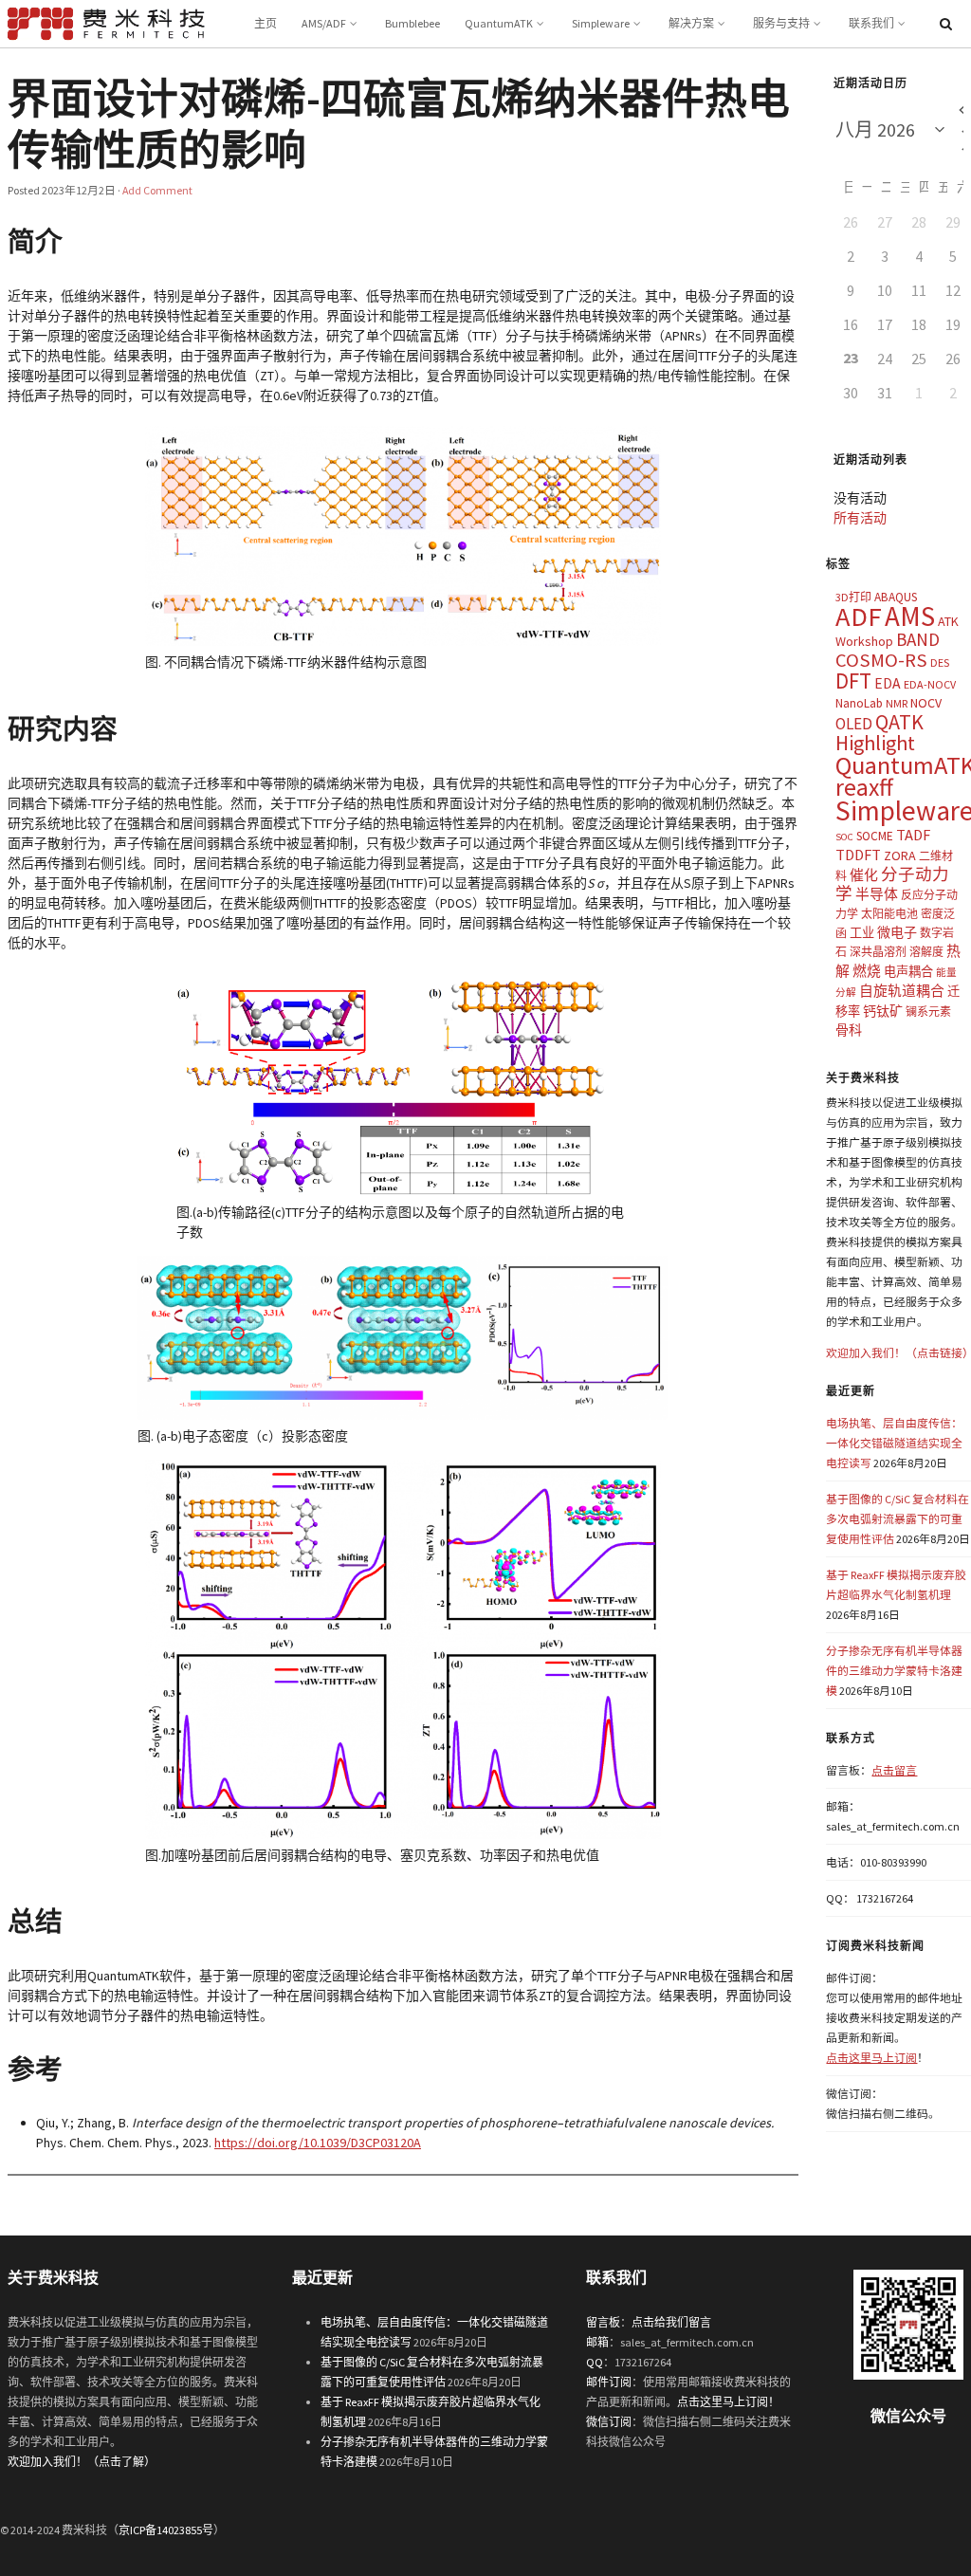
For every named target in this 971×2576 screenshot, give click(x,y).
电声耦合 (908, 972)
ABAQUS (896, 597)
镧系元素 (928, 1012)
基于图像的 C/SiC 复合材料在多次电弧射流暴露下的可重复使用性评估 (898, 1519)
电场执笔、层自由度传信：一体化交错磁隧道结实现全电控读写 (894, 1443)
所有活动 (860, 518)
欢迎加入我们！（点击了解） (82, 2462)
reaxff (864, 787)
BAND (918, 639)
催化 (864, 875)
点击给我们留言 (671, 2322)
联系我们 (871, 23)
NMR (897, 703)
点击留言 (894, 1770)
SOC (844, 837)
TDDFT (858, 855)
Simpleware (601, 23)
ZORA (900, 856)
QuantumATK (499, 23)
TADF (913, 835)
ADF (859, 616)
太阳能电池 (889, 914)
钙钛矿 (883, 1011)
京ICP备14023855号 (166, 2530)
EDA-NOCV (930, 684)
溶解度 (926, 952)
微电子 (897, 932)
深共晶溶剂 (878, 952)
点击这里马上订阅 (871, 2058)
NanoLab (859, 703)
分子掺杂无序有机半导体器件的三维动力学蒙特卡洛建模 (894, 1671)
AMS (910, 616)
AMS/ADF (324, 23)
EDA (888, 683)
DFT (853, 681)
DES (940, 662)
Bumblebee (412, 23)
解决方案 (691, 23)
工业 (862, 933)
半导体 (877, 894)
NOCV (926, 703)
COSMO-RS (881, 660)
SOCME (875, 836)
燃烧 (867, 971)
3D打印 (853, 597)
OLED (854, 724)
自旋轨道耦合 (902, 991)
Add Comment (157, 190)
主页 (266, 23)
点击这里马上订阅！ (728, 2402)
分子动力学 (892, 884)
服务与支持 (781, 23)
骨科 (849, 1030)
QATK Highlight (879, 733)
